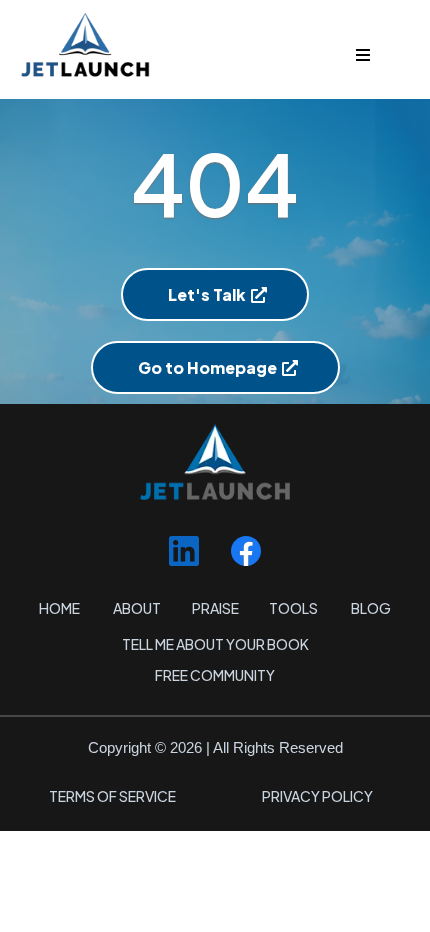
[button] (360, 55)
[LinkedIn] (184, 551)
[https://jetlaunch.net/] (215, 44)
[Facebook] (246, 551)
